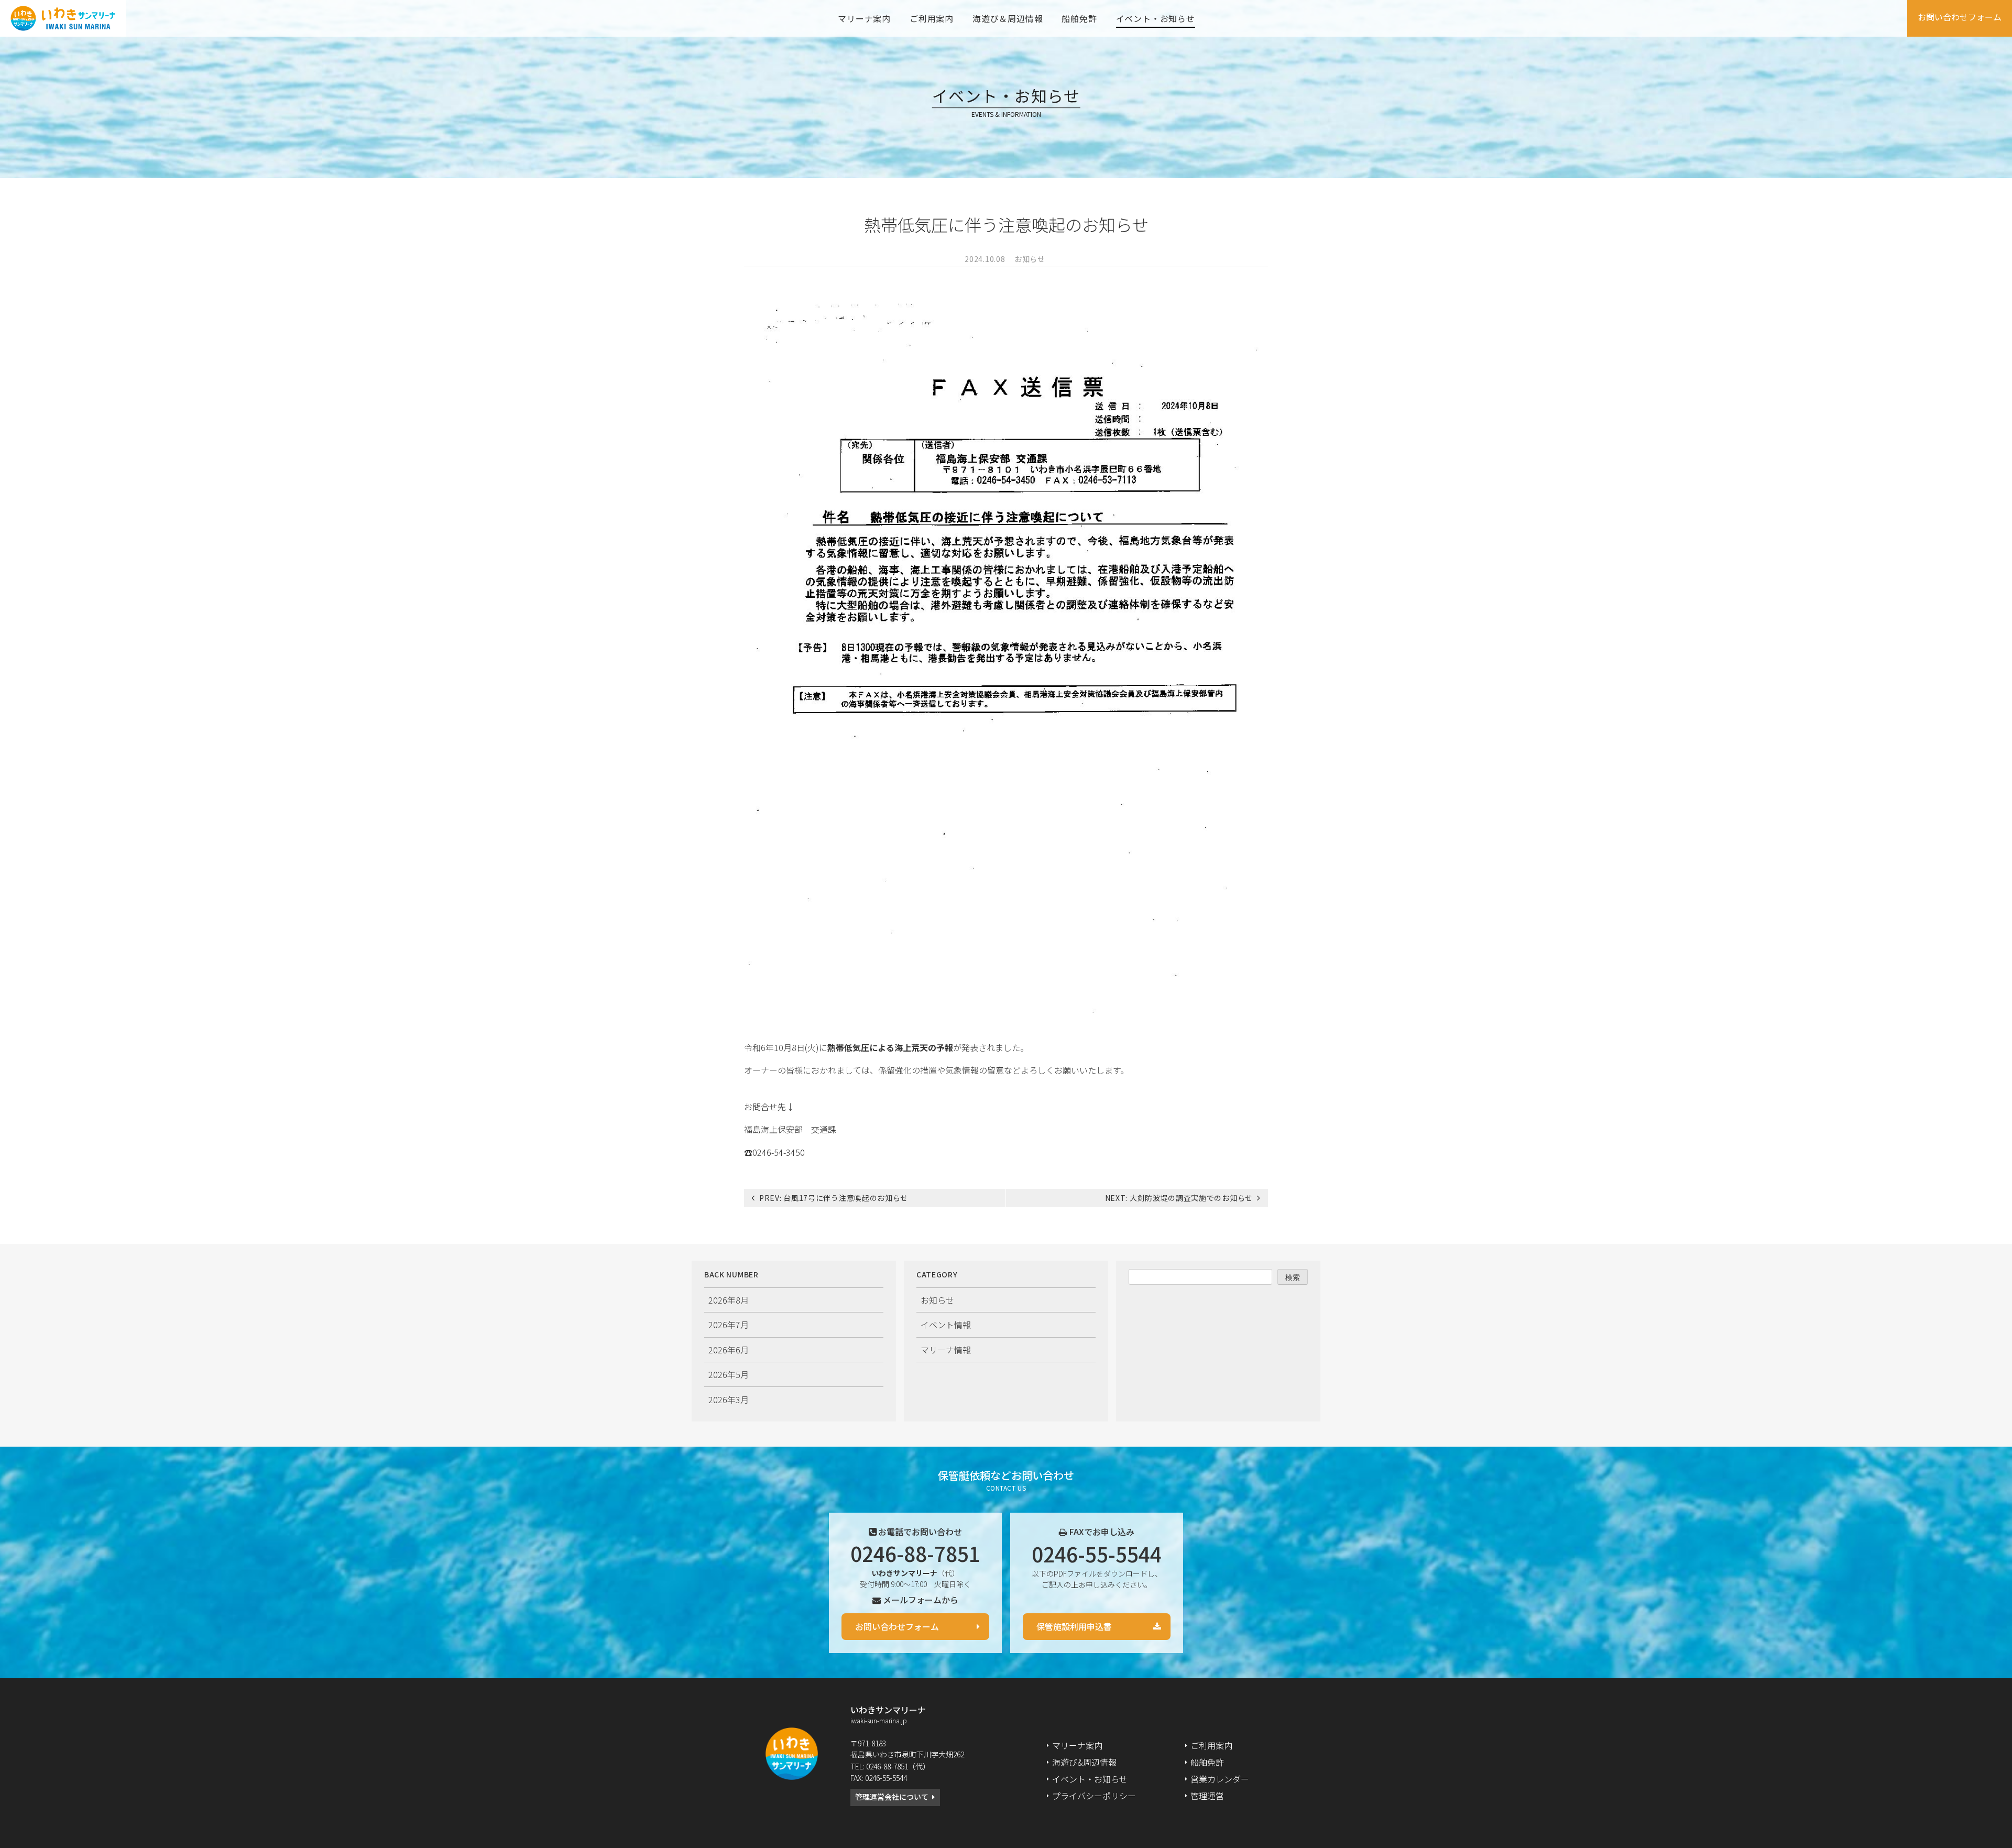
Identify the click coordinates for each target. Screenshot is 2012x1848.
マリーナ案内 (864, 18)
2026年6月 (729, 1350)
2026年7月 (729, 1325)
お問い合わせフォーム (1960, 17)
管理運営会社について (892, 1797)
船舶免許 (1079, 18)
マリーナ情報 (946, 1350)
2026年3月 (729, 1399)
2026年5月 (729, 1374)
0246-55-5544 (1097, 1554)
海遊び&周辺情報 (1084, 1762)
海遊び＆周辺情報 (1008, 18)
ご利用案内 (932, 18)
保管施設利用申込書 (1074, 1626)
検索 (1293, 1277)
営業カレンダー (1220, 1779)
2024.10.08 (985, 259)
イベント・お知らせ (1156, 18)
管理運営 (1207, 1796)
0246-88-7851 (915, 1553)
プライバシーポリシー (1094, 1796)
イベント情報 (946, 1325)
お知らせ (1030, 259)
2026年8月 (729, 1300)
